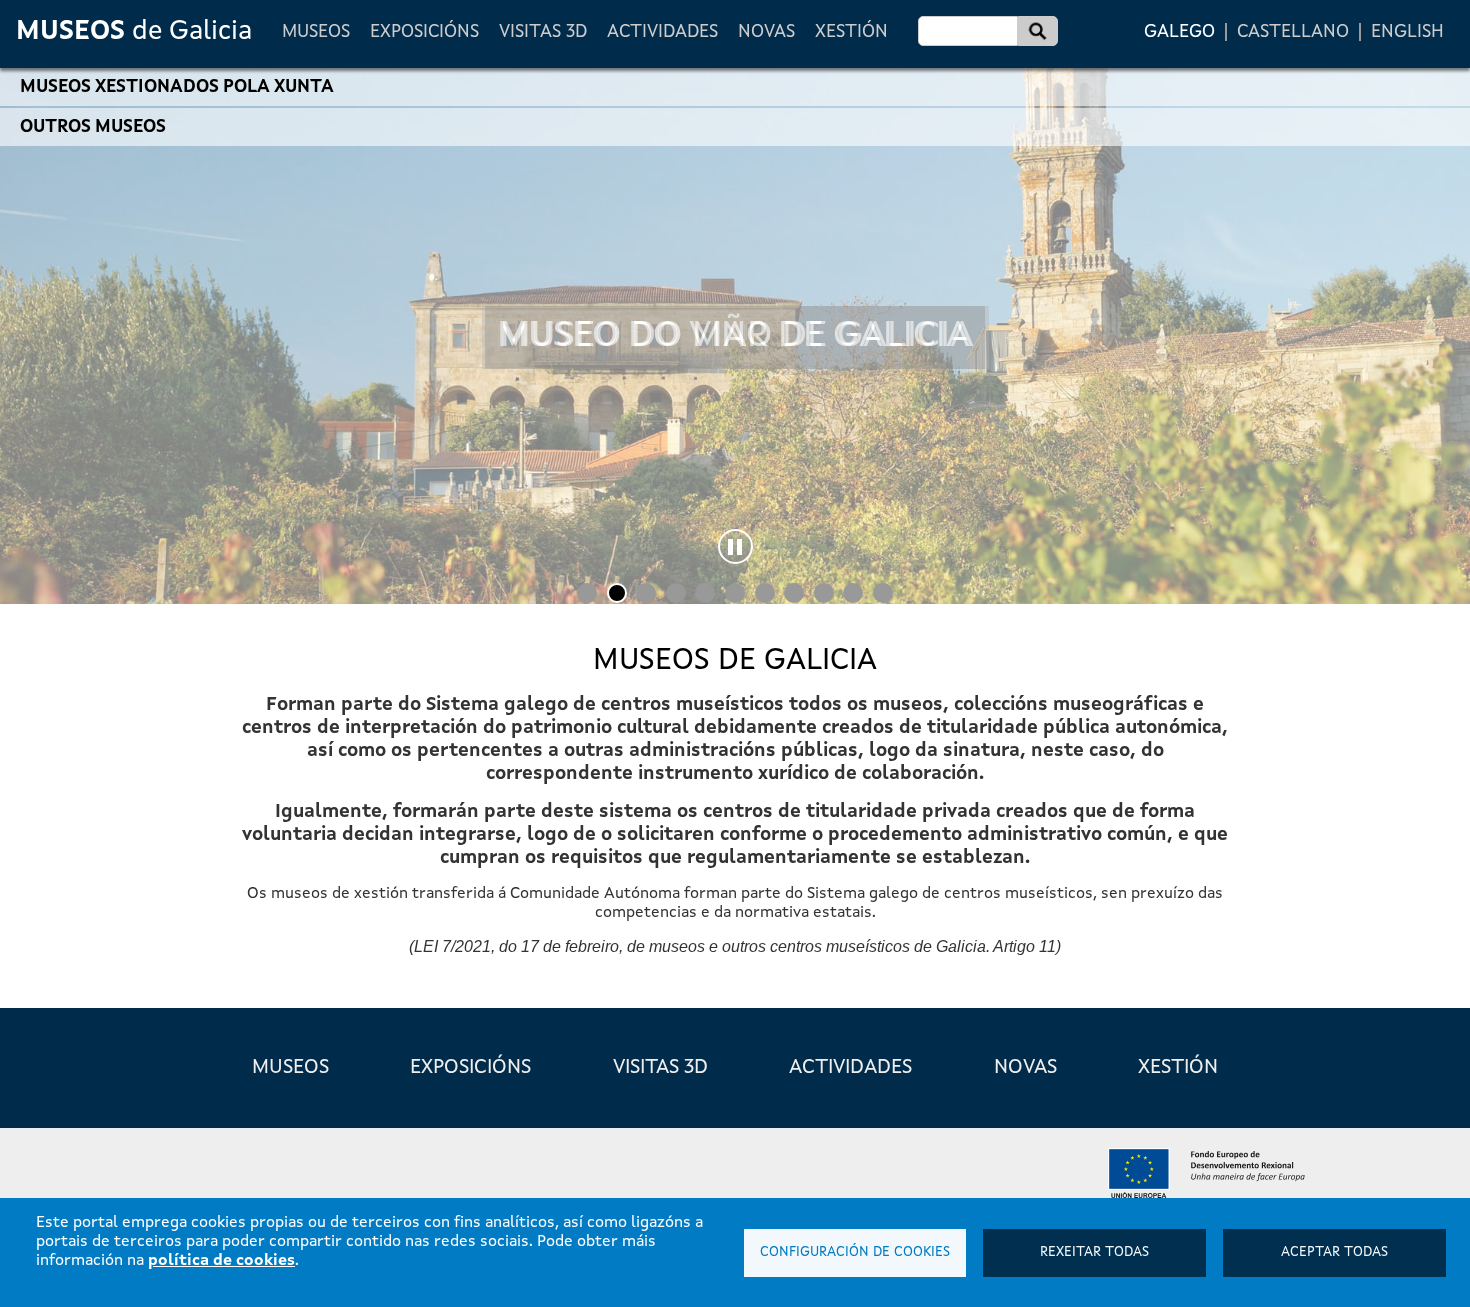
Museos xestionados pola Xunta (177, 87)
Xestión (851, 32)
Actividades (662, 32)
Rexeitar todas (1094, 1252)
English (1407, 32)
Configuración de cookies (855, 1252)
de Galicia (134, 31)
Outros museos (93, 127)
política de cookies (221, 1261)
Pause (735, 546)
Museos (316, 32)
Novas (766, 32)
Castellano (1293, 32)
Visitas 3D (543, 32)
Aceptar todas (1334, 1252)
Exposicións (424, 32)
